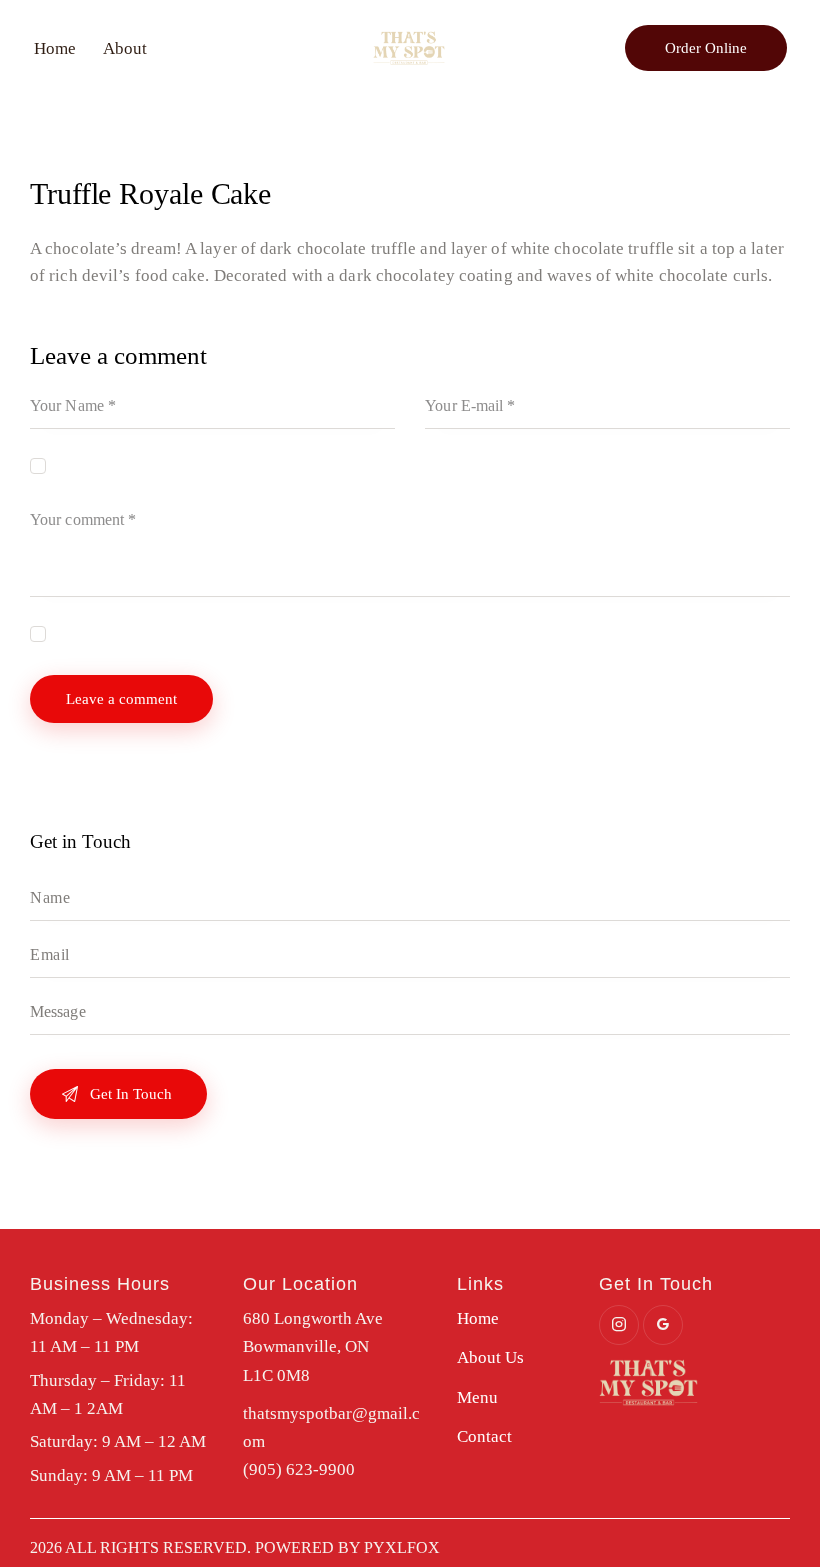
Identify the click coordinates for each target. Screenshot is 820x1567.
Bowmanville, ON (306, 1346)
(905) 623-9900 (299, 1469)
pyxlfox (402, 1547)
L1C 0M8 (276, 1375)
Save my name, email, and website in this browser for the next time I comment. (285, 464)
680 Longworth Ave (313, 1318)
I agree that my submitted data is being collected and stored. (228, 633)
